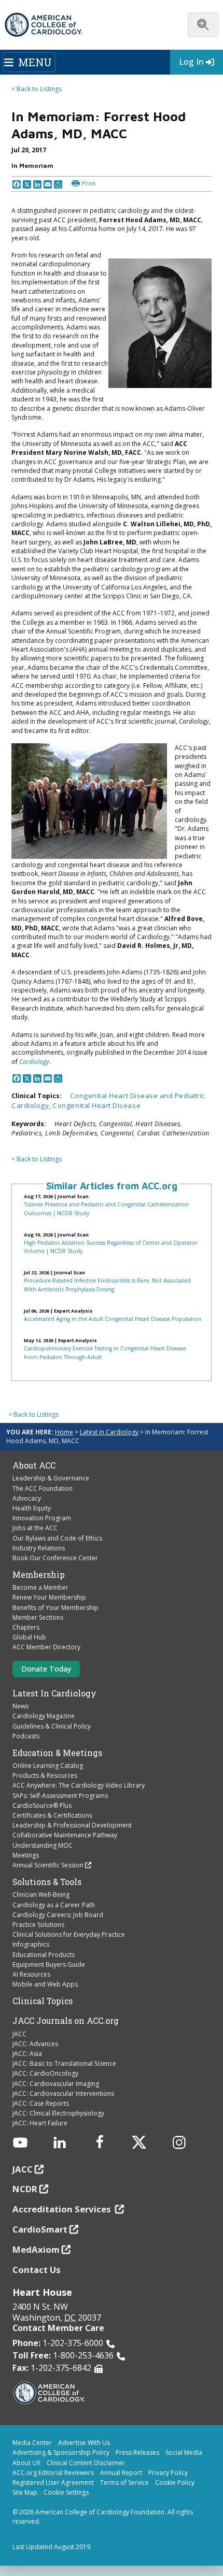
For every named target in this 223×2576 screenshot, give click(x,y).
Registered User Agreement (53, 2483)
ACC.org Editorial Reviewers (53, 2473)
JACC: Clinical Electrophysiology (58, 2113)
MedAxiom (36, 2249)
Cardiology (34, 1062)
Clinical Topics (43, 2001)
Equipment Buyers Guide (49, 1965)
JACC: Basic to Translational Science (64, 2063)
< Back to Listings (37, 89)
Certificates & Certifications (52, 1815)
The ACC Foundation (43, 1488)
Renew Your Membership (49, 1597)
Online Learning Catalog (48, 1766)
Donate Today (46, 1669)
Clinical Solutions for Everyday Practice (69, 1934)
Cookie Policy (175, 2483)
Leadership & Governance (51, 1478)
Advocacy (27, 1498)
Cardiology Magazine (44, 1716)
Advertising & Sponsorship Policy (61, 2452)
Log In (191, 62)
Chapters (26, 1627)
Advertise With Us (84, 2443)
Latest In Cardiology (54, 1693)
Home (64, 1432)
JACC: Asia (27, 2054)
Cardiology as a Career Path (54, 1905)
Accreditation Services (63, 2209)
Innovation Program (42, 1518)
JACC (19, 2034)
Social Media (184, 2452)
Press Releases (137, 2452)
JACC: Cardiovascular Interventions (63, 2093)
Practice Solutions (38, 1925)
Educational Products (44, 1955)
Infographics (31, 1944)
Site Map (25, 2492)
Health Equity (32, 1508)
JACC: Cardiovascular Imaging (56, 2084)
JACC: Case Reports (41, 2103)
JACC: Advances (35, 2044)
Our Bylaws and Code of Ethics (57, 1538)
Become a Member (40, 1587)
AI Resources (31, 1974)
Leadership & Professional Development (72, 1825)
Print (89, 183)
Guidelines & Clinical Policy (52, 1726)
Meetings (26, 1855)
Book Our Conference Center (55, 1558)
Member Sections (38, 1617)
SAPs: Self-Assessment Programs (60, 1796)
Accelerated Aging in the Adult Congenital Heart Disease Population (113, 1319)
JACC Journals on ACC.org (66, 2021)
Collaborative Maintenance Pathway (65, 1835)
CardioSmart (40, 2229)
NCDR (25, 2189)
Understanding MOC (43, 1845)
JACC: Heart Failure (40, 2123)
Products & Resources (45, 1775)
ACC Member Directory (46, 1647)
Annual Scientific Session (48, 1865)
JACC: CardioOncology (45, 2073)
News (20, 1706)
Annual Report (121, 2473)
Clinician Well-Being (41, 1895)
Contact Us (37, 2270)
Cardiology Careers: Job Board (58, 1915)
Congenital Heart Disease (96, 1105)
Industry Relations (39, 1548)
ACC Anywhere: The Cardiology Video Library (79, 1785)
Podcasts (26, 1736)
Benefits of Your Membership (55, 1608)
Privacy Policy (168, 2473)
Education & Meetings (57, 1753)
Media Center (32, 2443)
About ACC (34, 1465)
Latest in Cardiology (109, 1432)
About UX (26, 2463)
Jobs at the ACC (35, 1528)
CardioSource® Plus (42, 1805)
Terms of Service (124, 2483)
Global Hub (29, 1637)
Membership (39, 1575)
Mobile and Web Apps (45, 1984)
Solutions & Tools (47, 1882)
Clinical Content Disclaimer (86, 2463)
